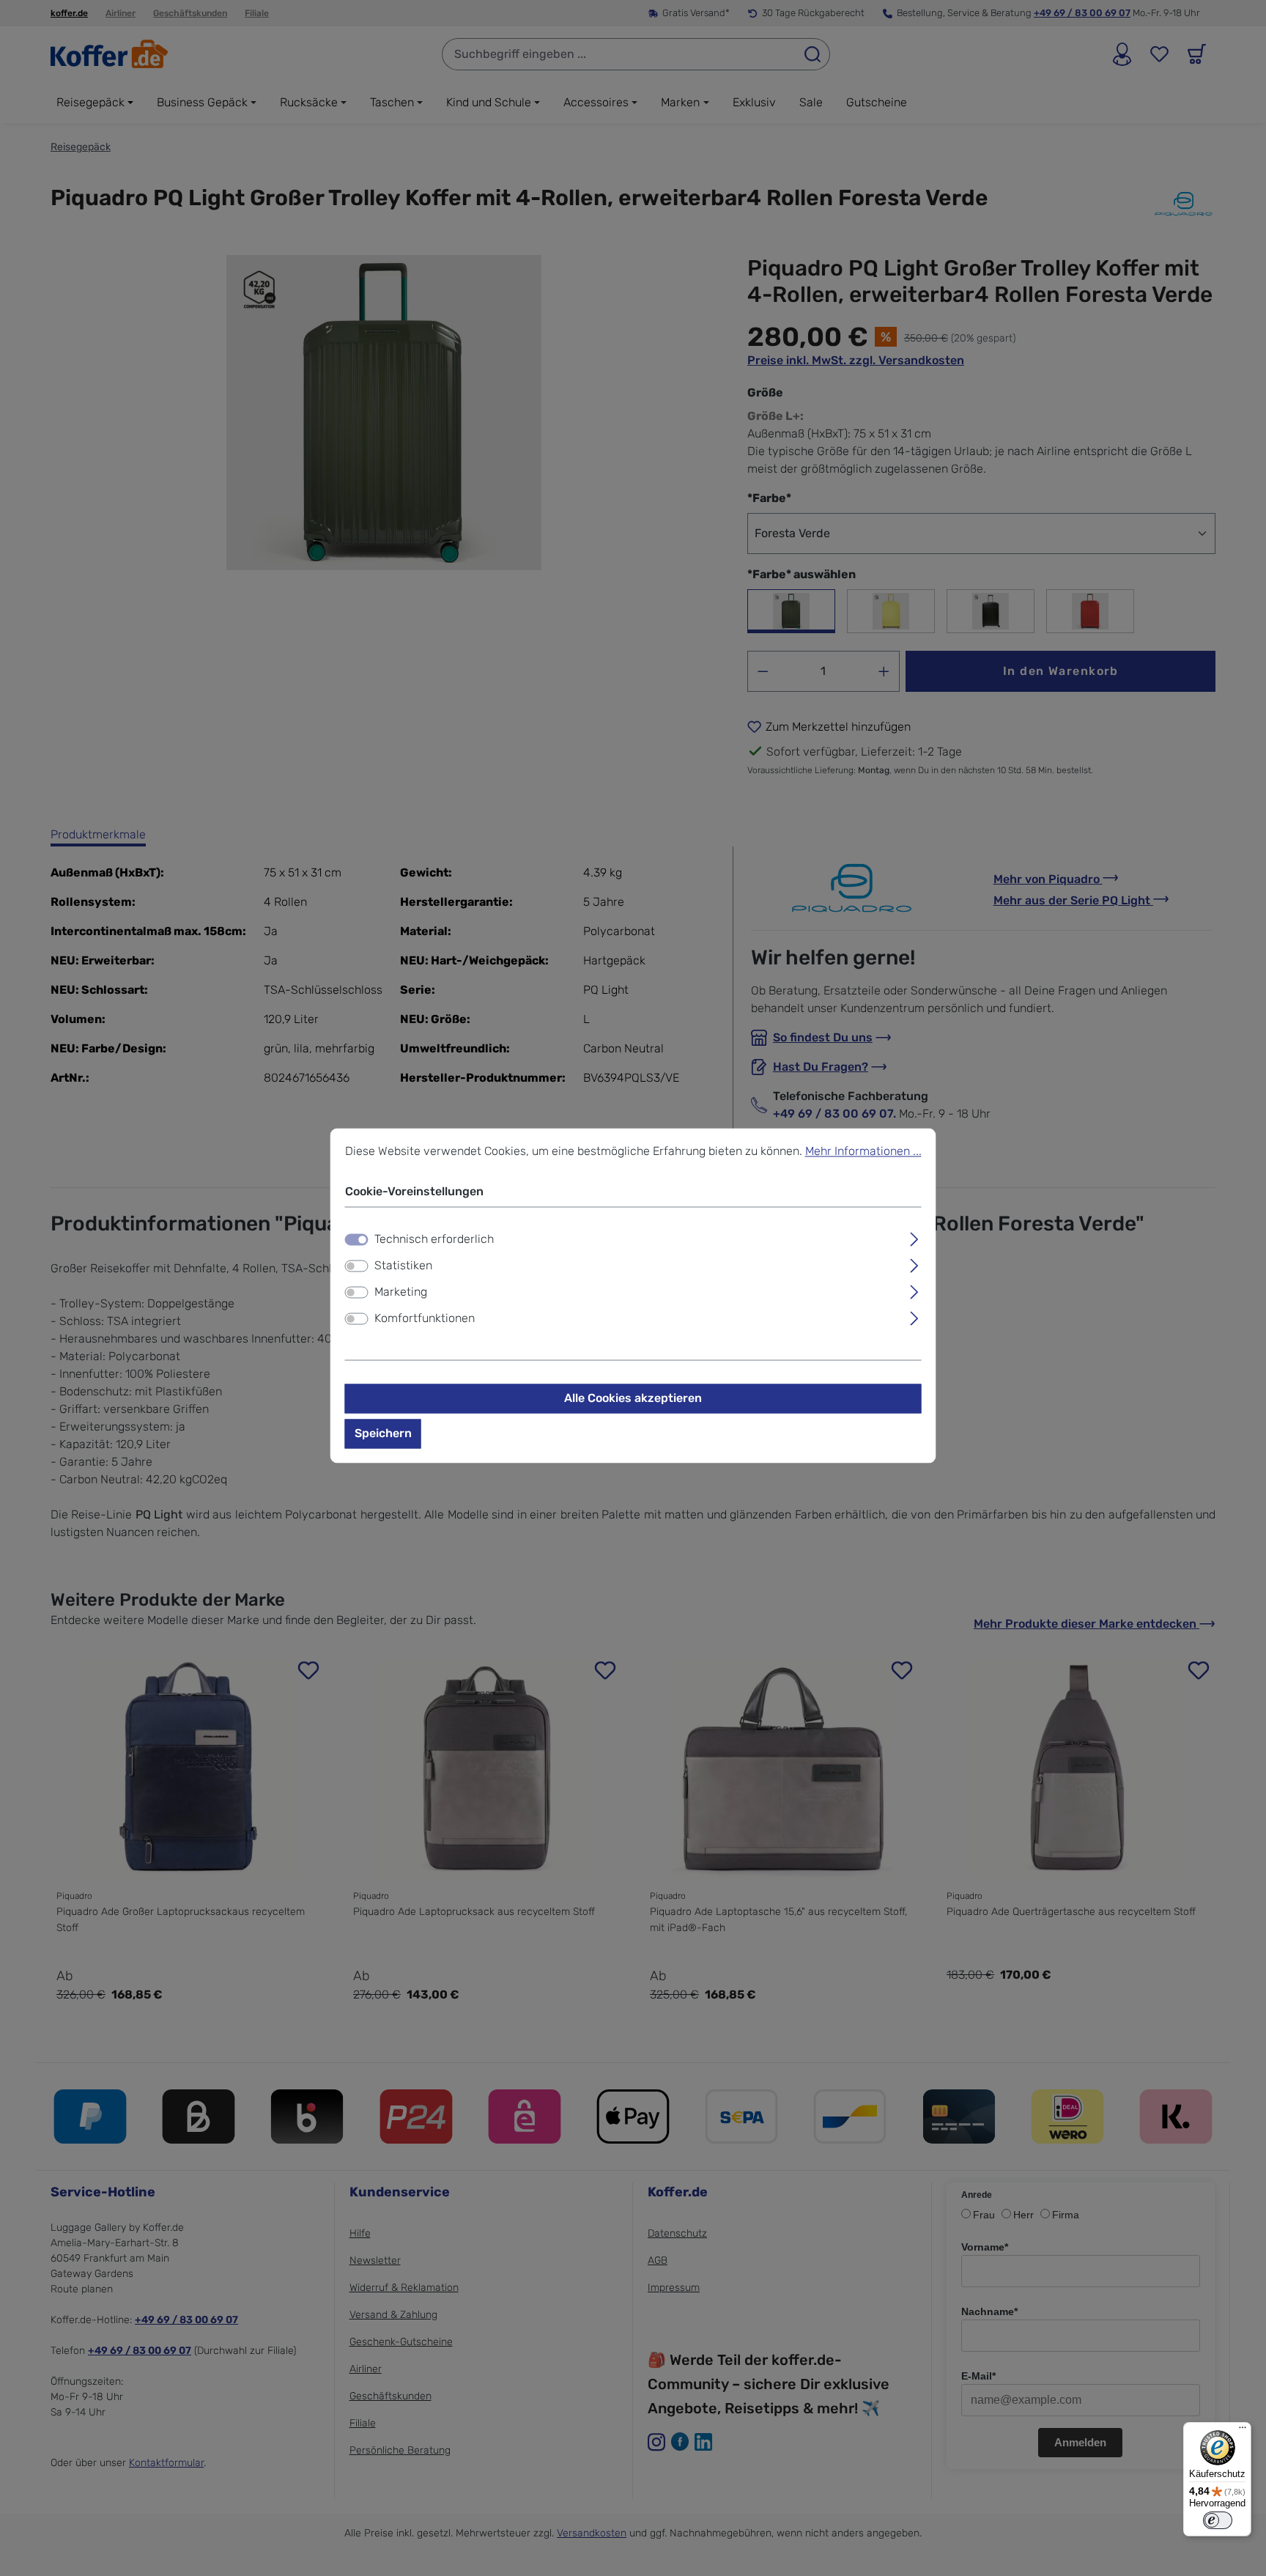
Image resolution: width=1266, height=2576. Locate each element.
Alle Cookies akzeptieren (633, 1398)
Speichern (383, 1433)
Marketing (401, 1292)
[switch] (357, 1266)
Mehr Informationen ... (863, 1151)
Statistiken (403, 1265)
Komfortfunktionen (425, 1318)
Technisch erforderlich (434, 1239)
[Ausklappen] (914, 1237)
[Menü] (1243, 2431)
